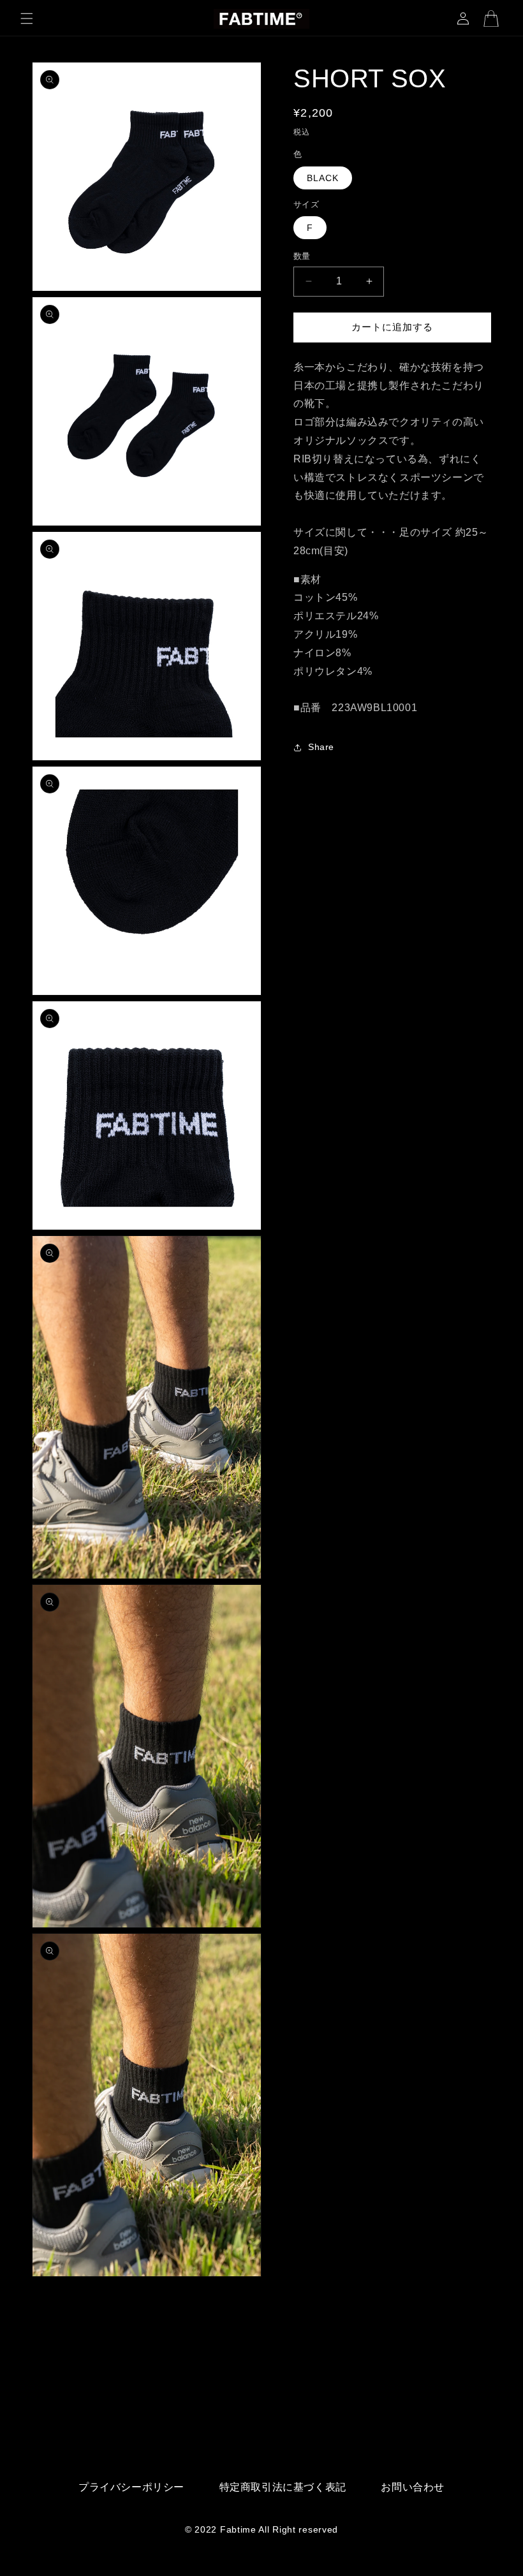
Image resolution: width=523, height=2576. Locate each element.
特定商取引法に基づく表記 (283, 2487)
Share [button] (321, 747)
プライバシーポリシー (131, 2487)
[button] (27, 18)
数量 (302, 256)
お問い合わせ (413, 2487)
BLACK (323, 178)
